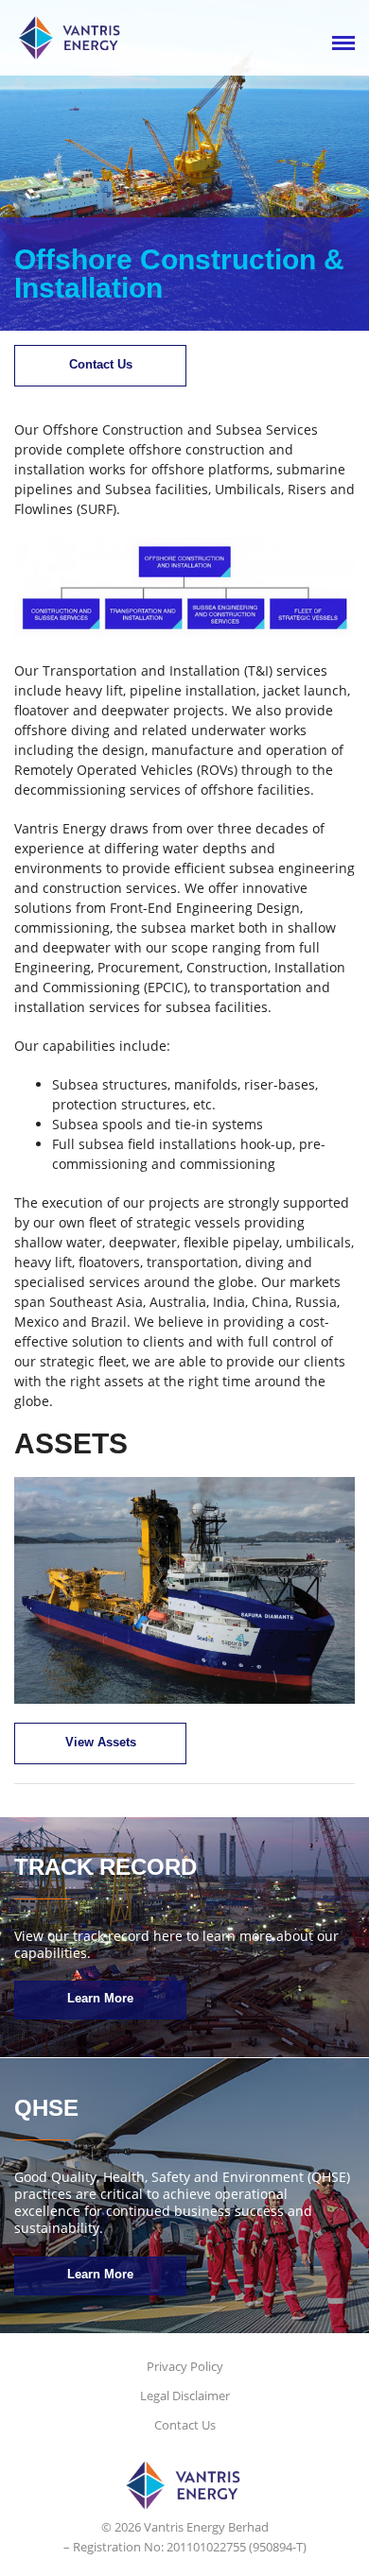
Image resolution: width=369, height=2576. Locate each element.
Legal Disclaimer (185, 2396)
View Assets (101, 1742)
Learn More (100, 1998)
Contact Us (101, 364)
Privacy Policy (185, 2366)
